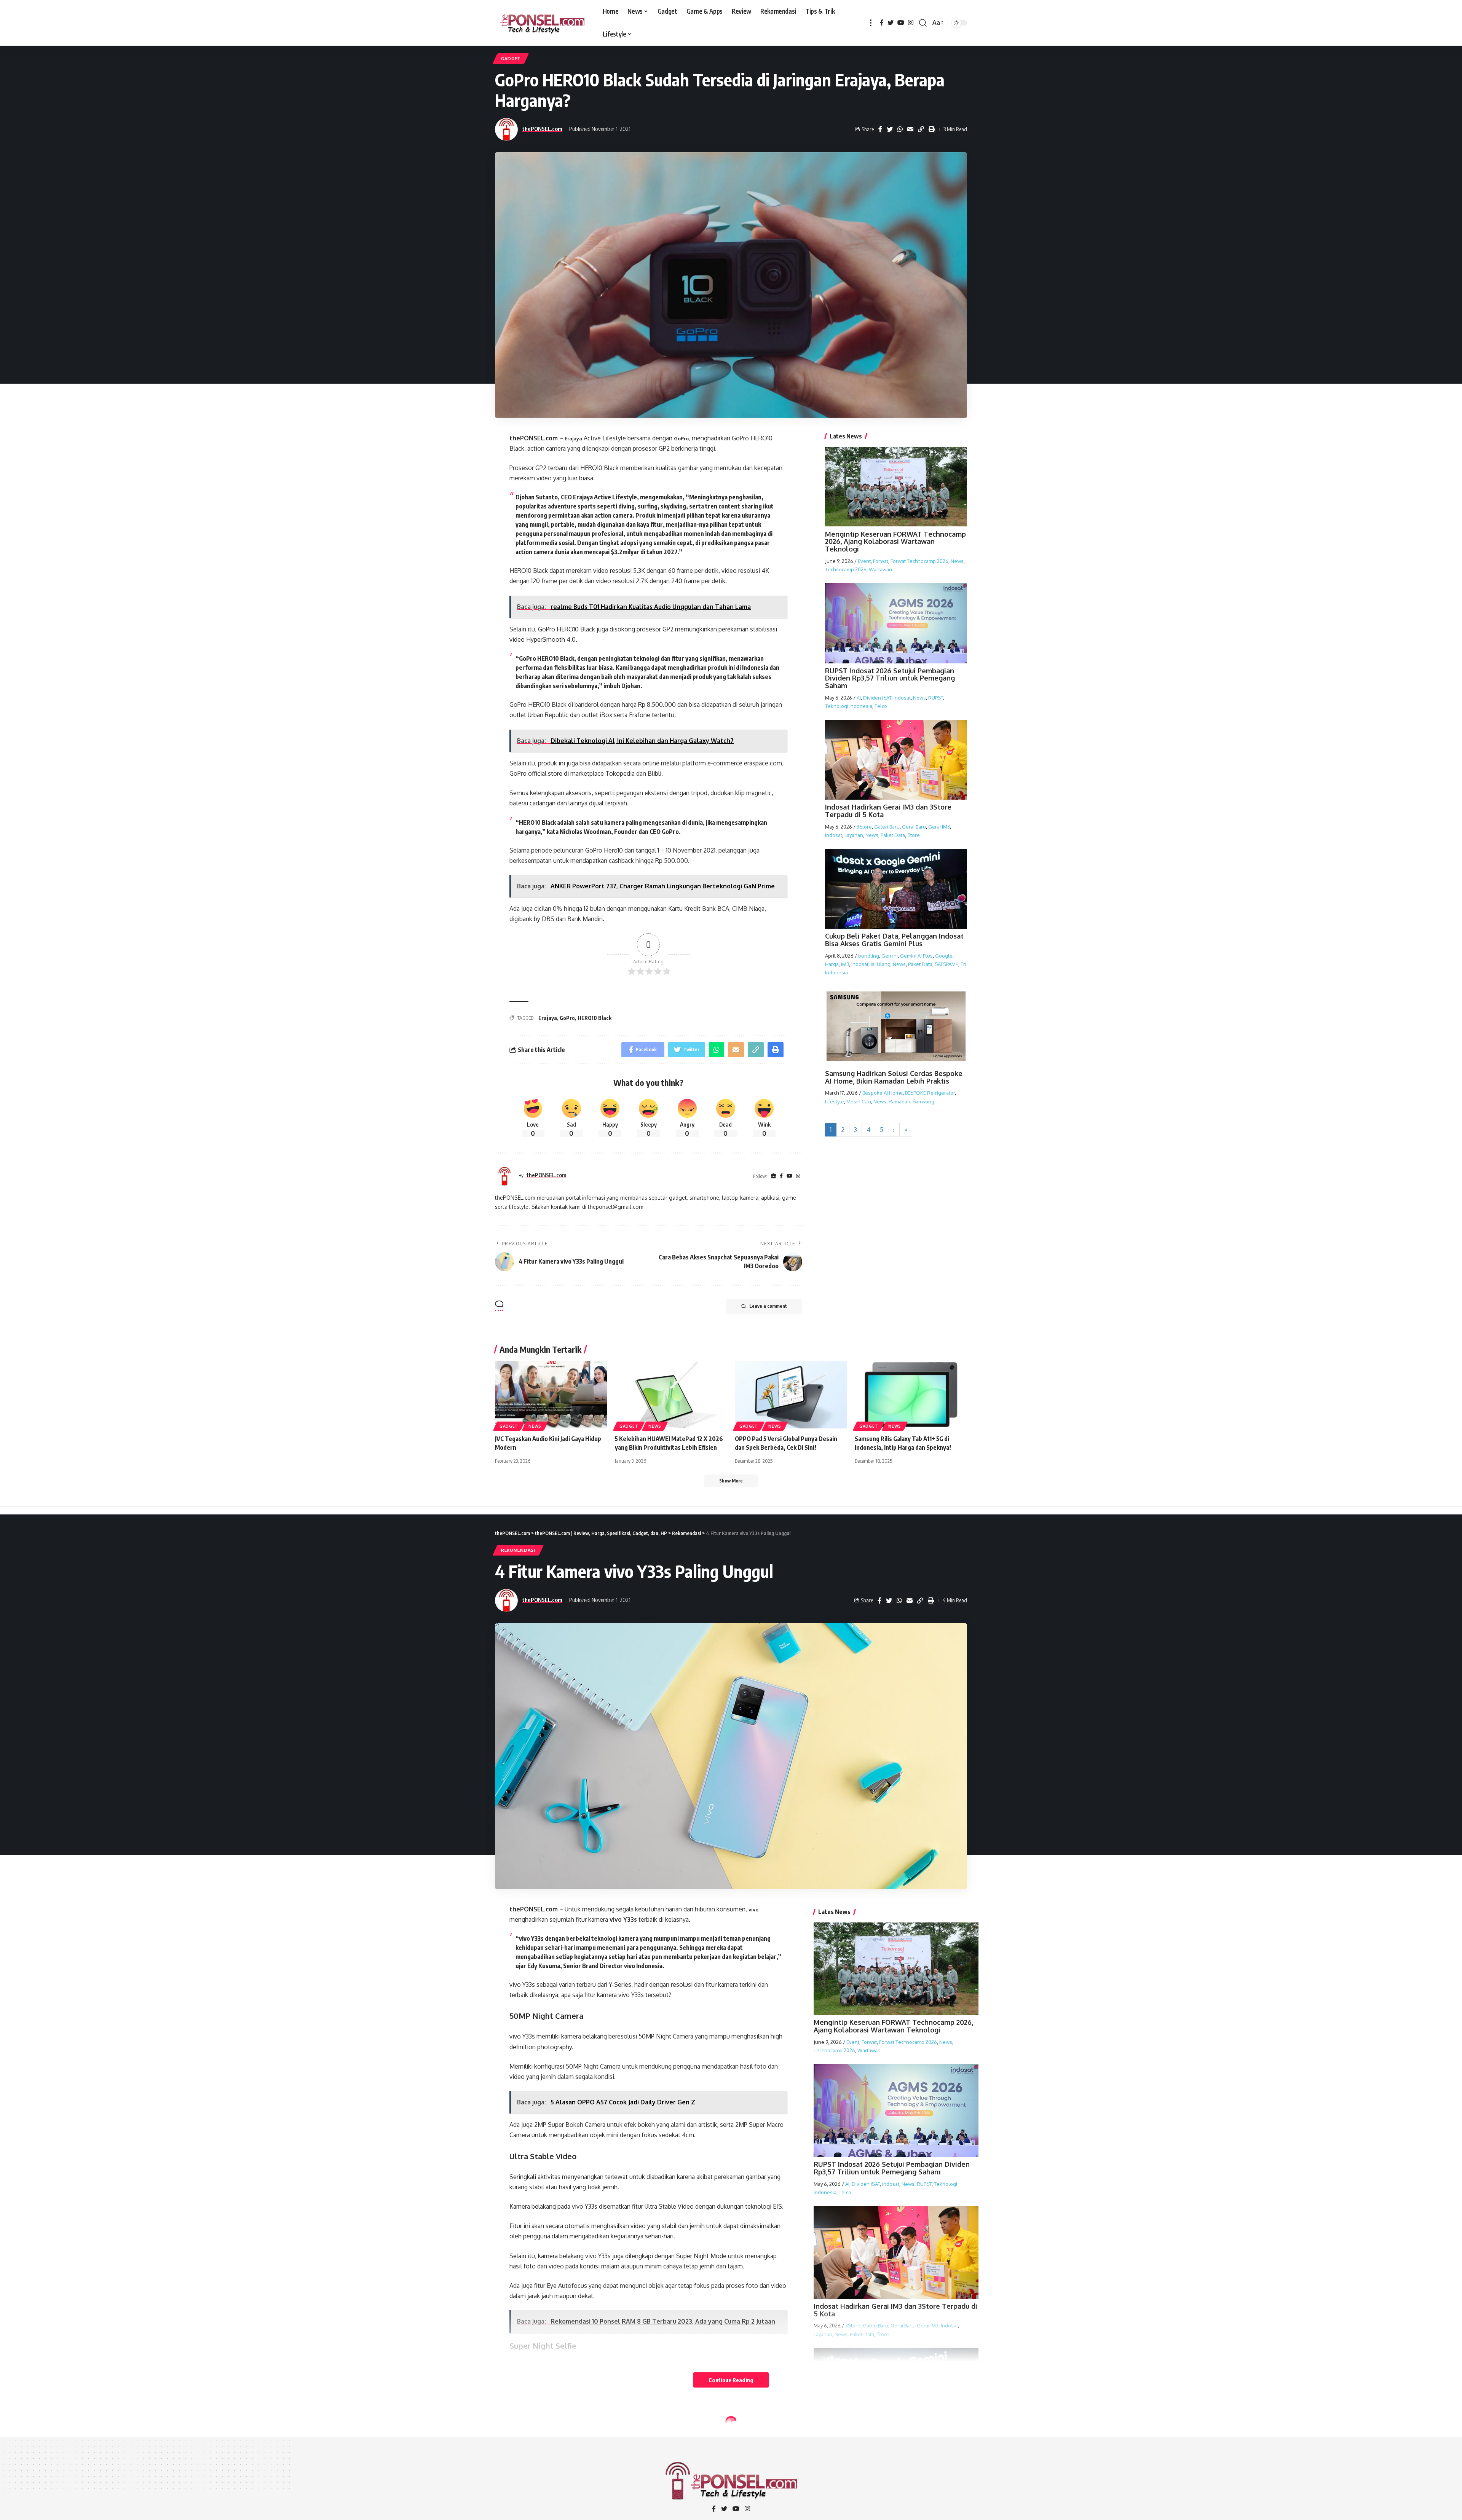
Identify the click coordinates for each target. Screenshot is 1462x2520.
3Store (864, 827)
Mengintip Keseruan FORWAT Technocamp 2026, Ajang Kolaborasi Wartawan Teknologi (895, 541)
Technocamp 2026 (846, 569)
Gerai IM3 (939, 827)
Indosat (902, 698)
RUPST (936, 698)
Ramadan (899, 1101)
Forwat (881, 561)
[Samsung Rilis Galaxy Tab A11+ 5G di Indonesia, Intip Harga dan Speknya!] (911, 1395)
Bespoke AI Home (883, 1093)
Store (914, 835)
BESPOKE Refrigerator (930, 1093)
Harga (832, 964)
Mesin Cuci (859, 1101)
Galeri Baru (887, 827)
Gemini (890, 955)
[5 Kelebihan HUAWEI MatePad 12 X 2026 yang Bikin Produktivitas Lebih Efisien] (671, 1395)
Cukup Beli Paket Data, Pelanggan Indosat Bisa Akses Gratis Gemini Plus (894, 940)
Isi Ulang (881, 964)
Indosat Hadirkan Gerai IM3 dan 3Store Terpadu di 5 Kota (888, 811)
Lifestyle (835, 1101)
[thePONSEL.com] (543, 23)
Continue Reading (731, 2380)
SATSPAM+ (946, 964)
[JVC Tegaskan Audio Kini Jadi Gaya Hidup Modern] (551, 1395)
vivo (753, 1910)
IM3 (845, 964)
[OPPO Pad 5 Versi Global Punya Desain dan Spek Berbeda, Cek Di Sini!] (791, 1395)
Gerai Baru (914, 827)
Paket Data (893, 835)
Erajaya (573, 438)
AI (859, 698)
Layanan (854, 835)
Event (864, 561)
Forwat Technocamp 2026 (919, 561)
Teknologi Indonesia (849, 706)
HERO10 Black (595, 1018)
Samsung (923, 1101)
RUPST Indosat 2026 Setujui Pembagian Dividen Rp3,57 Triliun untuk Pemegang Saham (890, 678)
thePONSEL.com (542, 129)
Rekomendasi (518, 1550)
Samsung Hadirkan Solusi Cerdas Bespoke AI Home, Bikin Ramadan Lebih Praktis (894, 1077)
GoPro (681, 438)
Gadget (511, 58)
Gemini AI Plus (916, 955)
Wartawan (880, 569)
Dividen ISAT (877, 698)
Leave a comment (768, 1306)
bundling (869, 955)
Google (944, 955)
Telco (881, 706)
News (957, 561)
